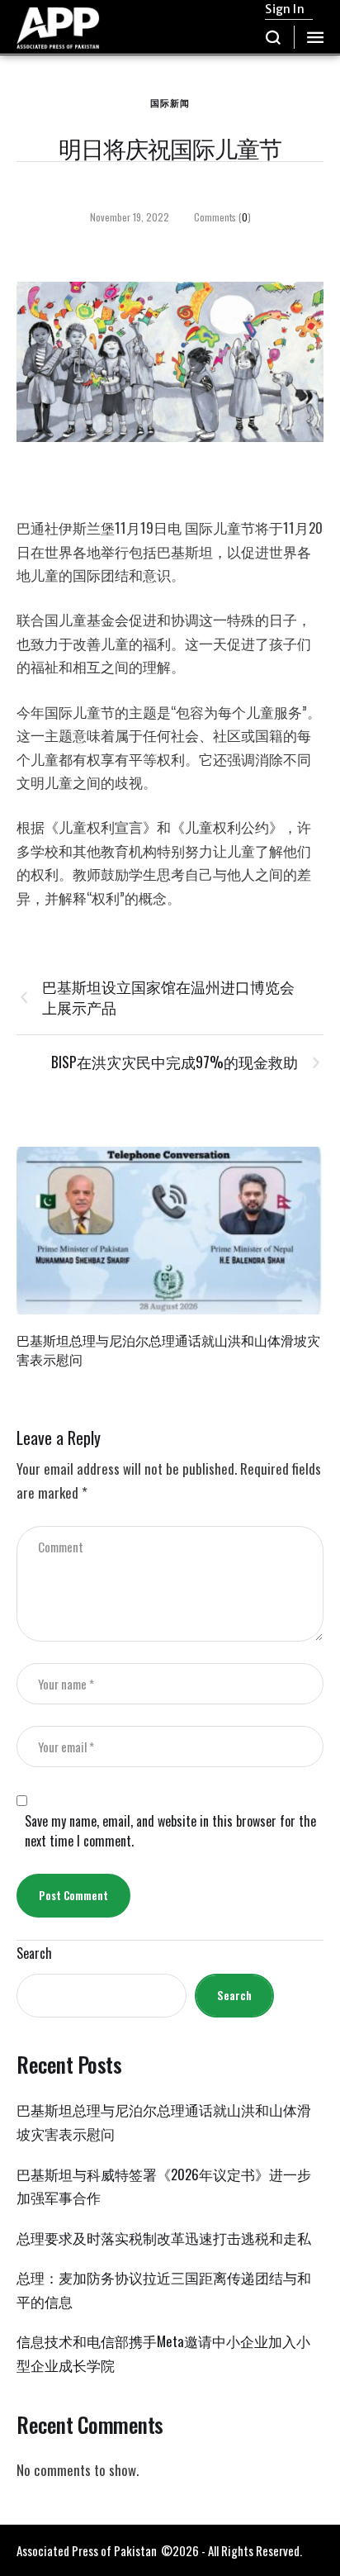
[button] (274, 37)
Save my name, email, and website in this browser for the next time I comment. (170, 1831)
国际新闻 (170, 102)
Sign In (284, 9)
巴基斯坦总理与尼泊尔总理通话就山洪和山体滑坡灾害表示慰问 (168, 1350)
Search (34, 1953)
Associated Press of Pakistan (87, 2550)
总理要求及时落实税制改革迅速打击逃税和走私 (164, 2238)
